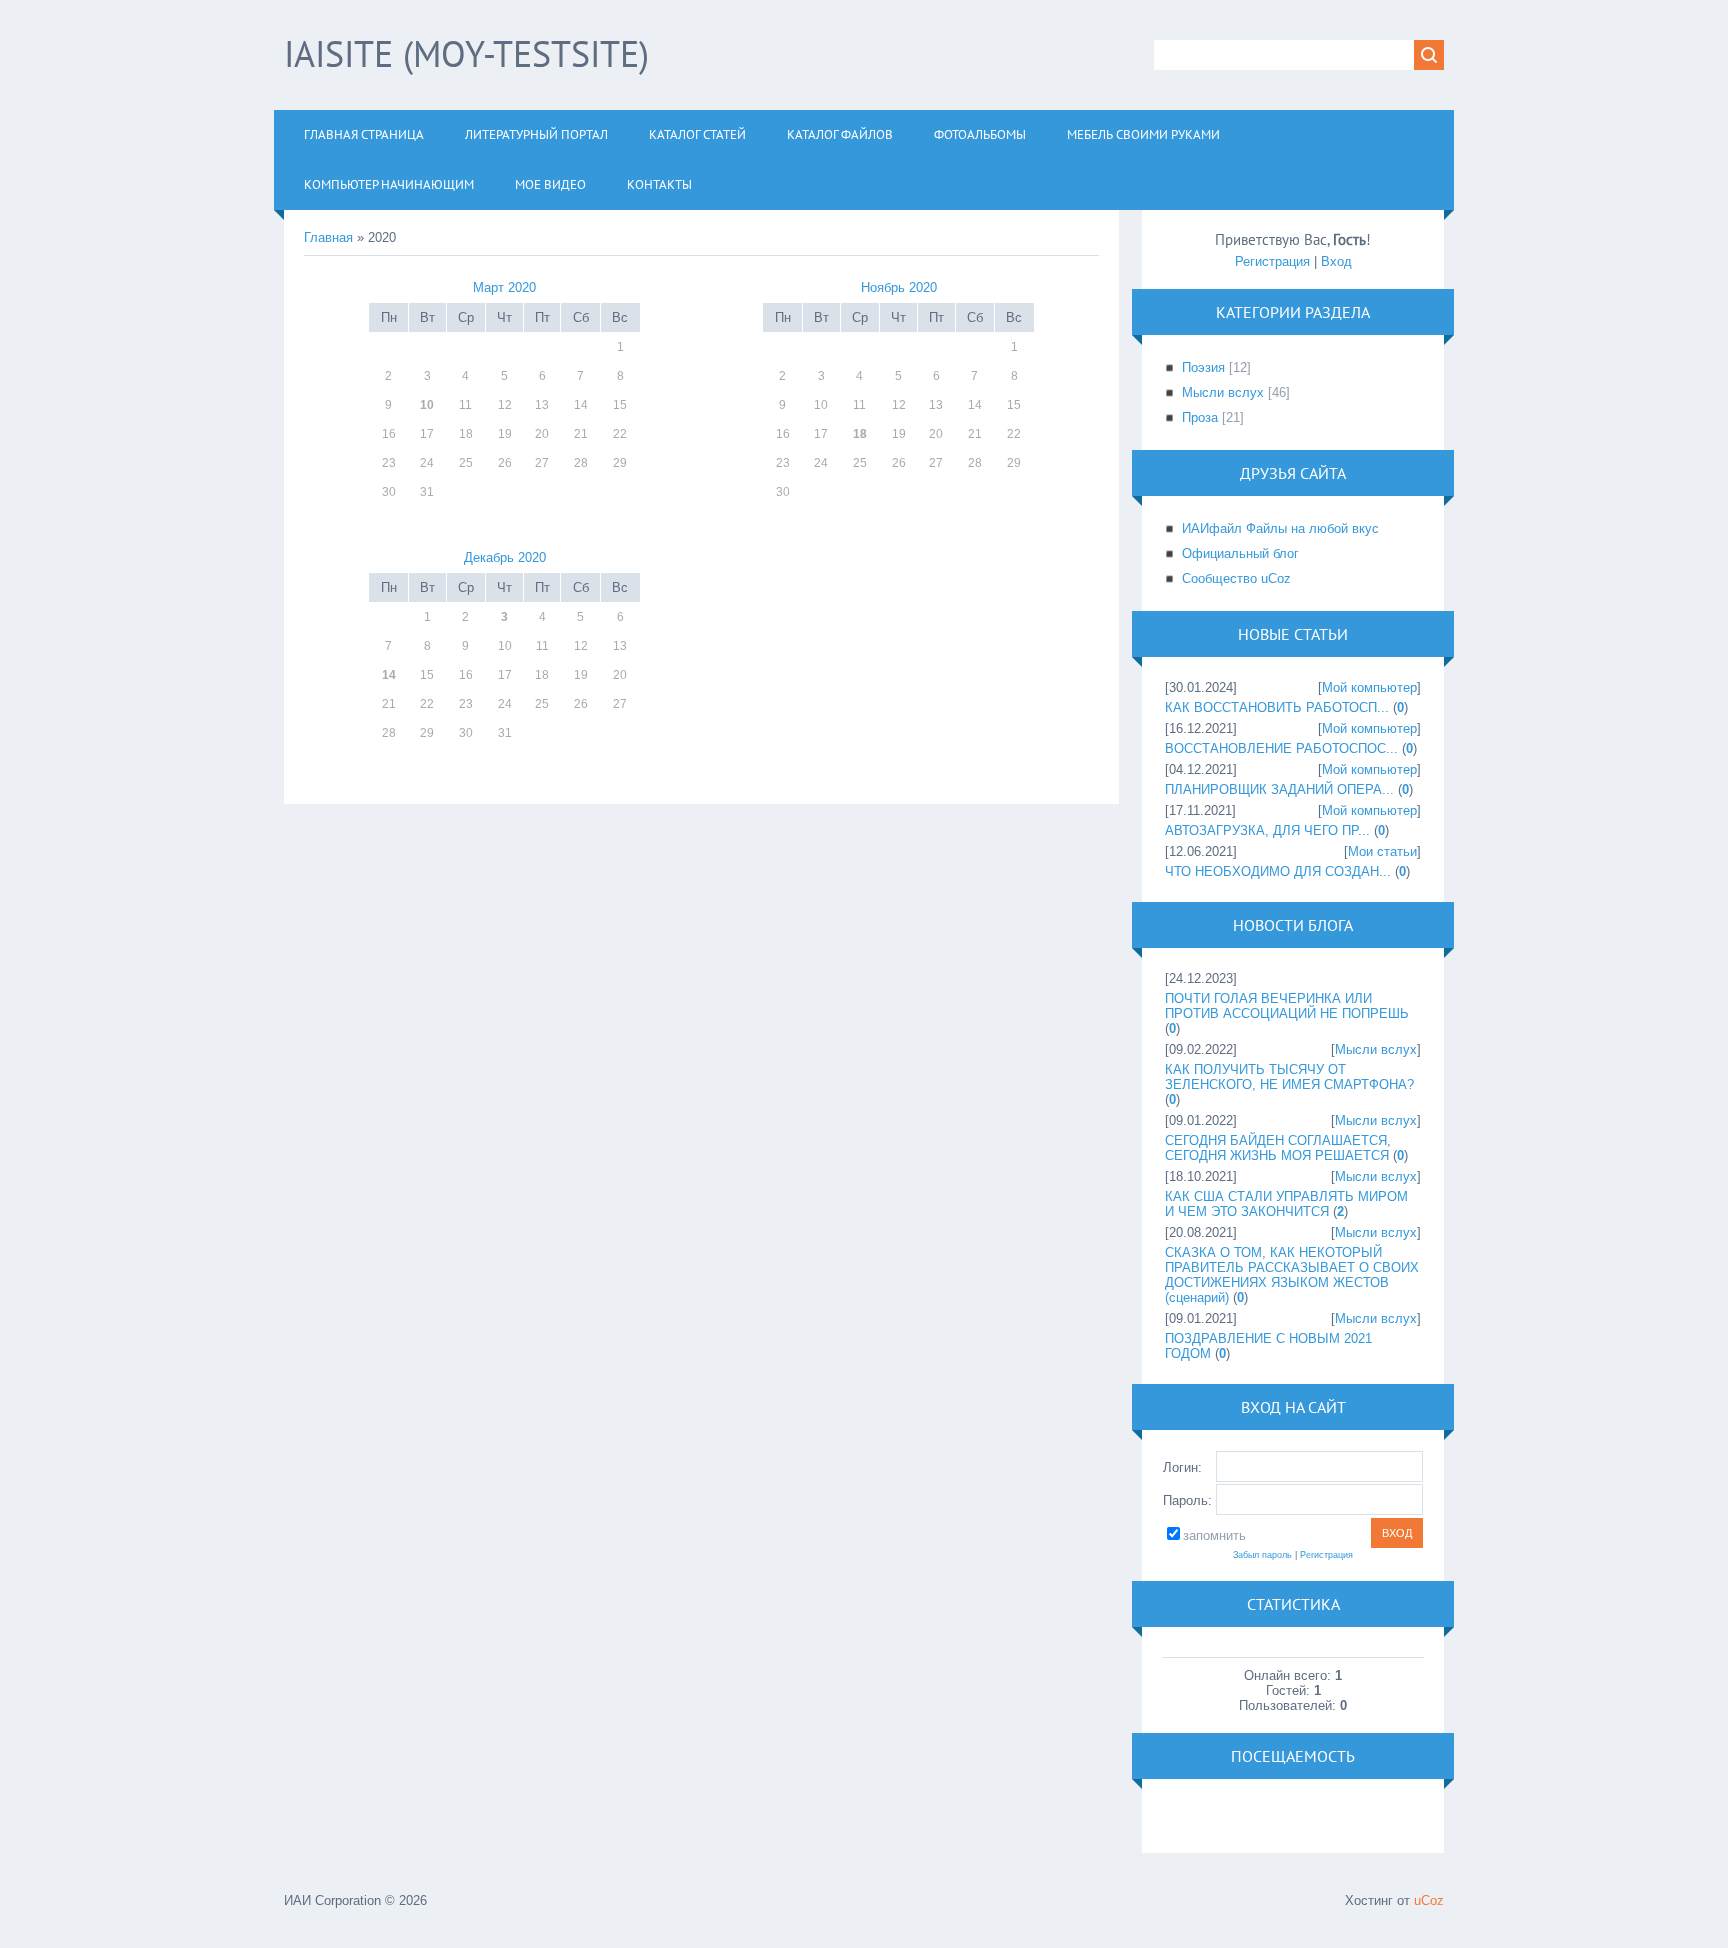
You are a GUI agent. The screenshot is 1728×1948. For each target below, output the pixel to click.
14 (389, 675)
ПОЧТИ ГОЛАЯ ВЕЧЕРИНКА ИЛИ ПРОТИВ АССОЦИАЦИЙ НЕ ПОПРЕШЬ (1287, 1006)
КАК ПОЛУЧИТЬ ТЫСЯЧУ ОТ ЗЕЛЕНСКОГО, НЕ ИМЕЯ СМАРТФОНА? (1289, 1077)
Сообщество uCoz (1236, 578)
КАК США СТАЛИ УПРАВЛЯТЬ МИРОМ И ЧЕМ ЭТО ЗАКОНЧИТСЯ (1286, 1204)
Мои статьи (1382, 851)
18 (860, 434)
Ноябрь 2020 (899, 287)
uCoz (1429, 1900)
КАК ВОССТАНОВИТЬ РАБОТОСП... (1277, 707)
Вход (1336, 261)
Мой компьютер (1369, 687)
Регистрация (1272, 261)
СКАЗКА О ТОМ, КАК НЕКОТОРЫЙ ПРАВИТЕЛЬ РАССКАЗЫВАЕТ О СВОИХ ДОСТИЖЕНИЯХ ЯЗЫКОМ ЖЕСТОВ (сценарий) (1292, 1275)
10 (427, 405)
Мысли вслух (1223, 392)
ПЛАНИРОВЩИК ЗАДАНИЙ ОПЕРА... (1279, 789)
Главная (328, 237)
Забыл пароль (1262, 1555)
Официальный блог (1240, 553)
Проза (1200, 417)
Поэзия (1203, 367)
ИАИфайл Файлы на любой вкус (1280, 528)
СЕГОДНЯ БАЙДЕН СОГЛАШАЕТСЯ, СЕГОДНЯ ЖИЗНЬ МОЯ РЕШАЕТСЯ (1278, 1148)
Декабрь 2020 (505, 557)
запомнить (1214, 1535)
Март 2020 (504, 287)
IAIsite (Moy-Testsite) (466, 53)
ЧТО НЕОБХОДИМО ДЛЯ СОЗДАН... (1278, 871)
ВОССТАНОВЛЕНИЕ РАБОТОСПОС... (1281, 748)
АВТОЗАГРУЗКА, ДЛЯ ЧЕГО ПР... (1267, 830)
